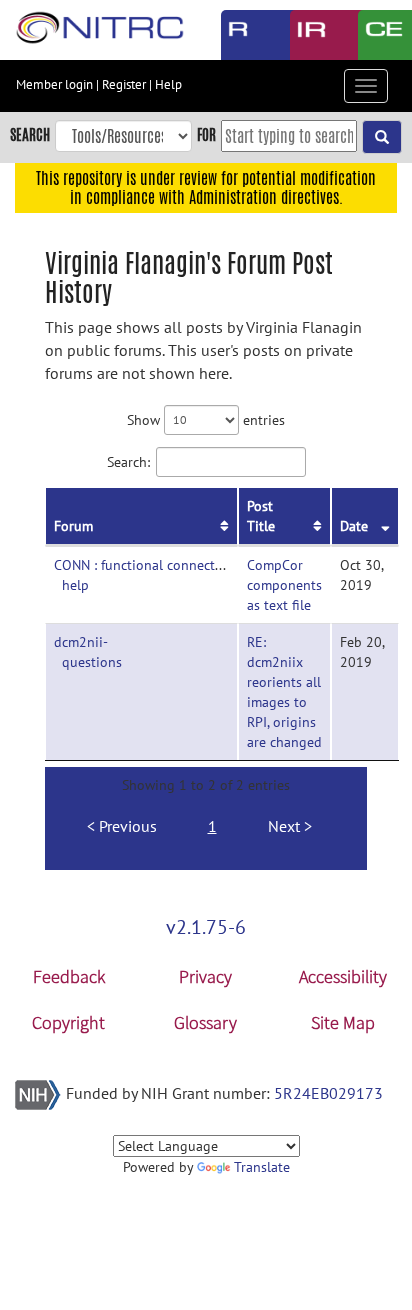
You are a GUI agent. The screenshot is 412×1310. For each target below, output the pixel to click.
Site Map (343, 1022)
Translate (262, 1167)
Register (124, 84)
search (30, 134)
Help (168, 84)
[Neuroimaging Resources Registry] (240, 35)
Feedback (69, 976)
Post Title (261, 516)
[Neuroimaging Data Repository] (309, 35)
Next (284, 826)
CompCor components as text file (284, 585)
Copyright (68, 1022)
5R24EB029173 (328, 1093)
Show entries (206, 419)
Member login (54, 84)
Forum (73, 526)
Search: (128, 461)
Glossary (205, 1022)
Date (354, 526)
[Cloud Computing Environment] (377, 35)
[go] (382, 137)
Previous (128, 826)
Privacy (205, 976)
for (206, 134)
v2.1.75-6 (206, 927)
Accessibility (343, 976)
